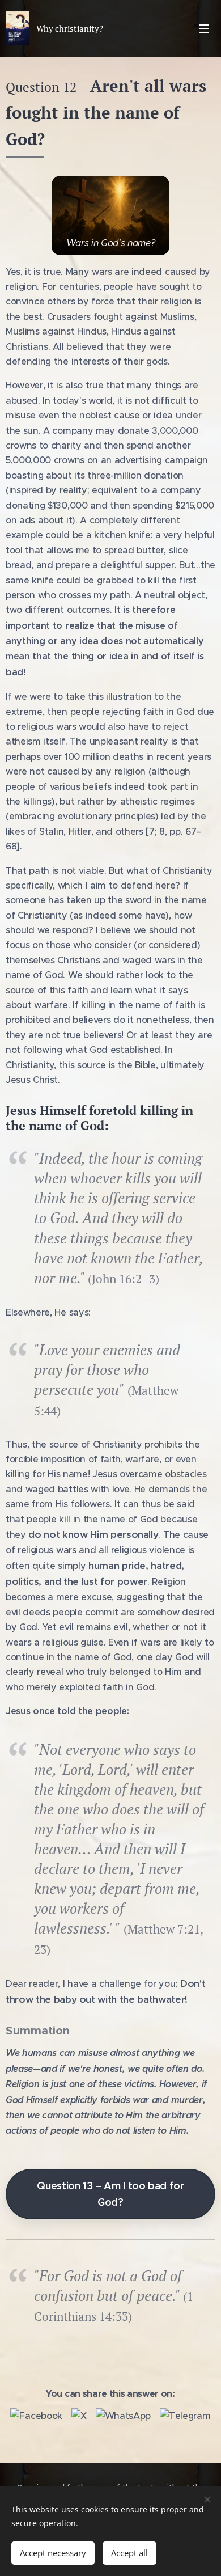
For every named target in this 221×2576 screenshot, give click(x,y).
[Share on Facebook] (36, 2416)
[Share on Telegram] (185, 2416)
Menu (204, 28)
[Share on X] (79, 2416)
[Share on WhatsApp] (123, 2416)
